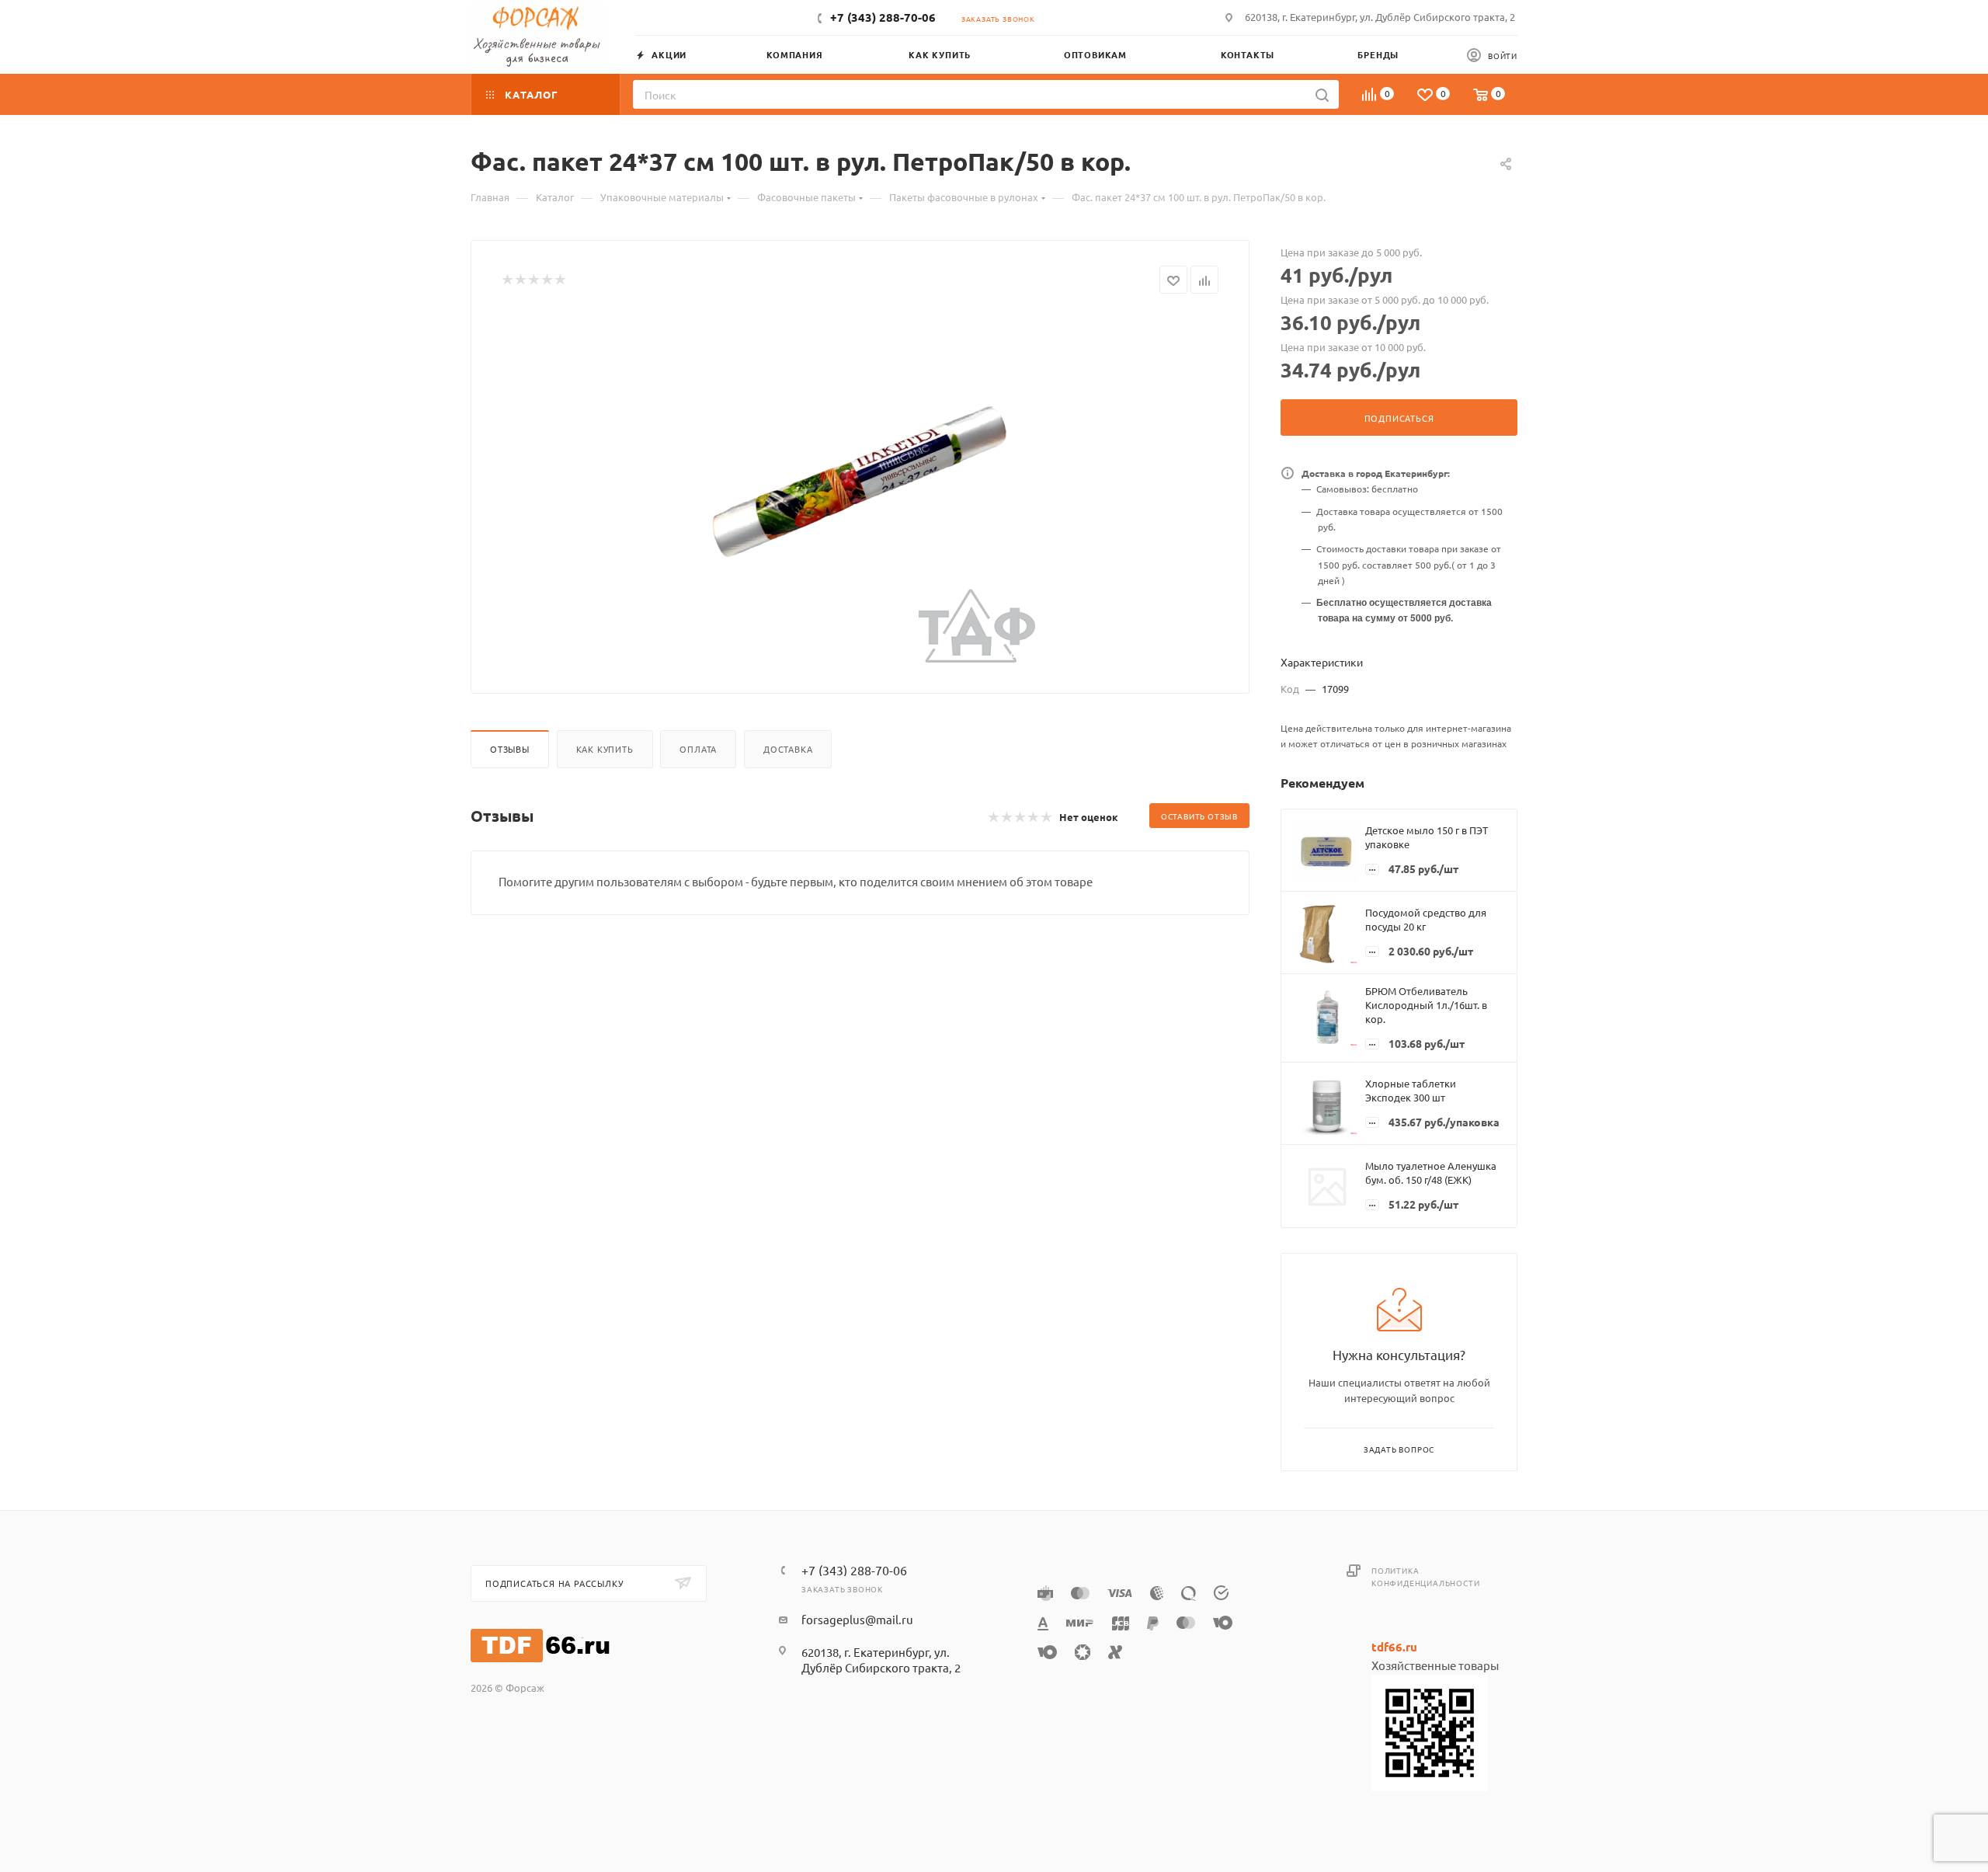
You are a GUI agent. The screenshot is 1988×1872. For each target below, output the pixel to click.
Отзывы (510, 749)
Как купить (605, 749)
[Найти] (1322, 94)
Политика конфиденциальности (1425, 1576)
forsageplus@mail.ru (857, 1619)
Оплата (698, 749)
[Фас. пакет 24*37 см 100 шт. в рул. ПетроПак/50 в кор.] (860, 488)
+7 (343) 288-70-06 (883, 17)
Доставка (788, 749)
